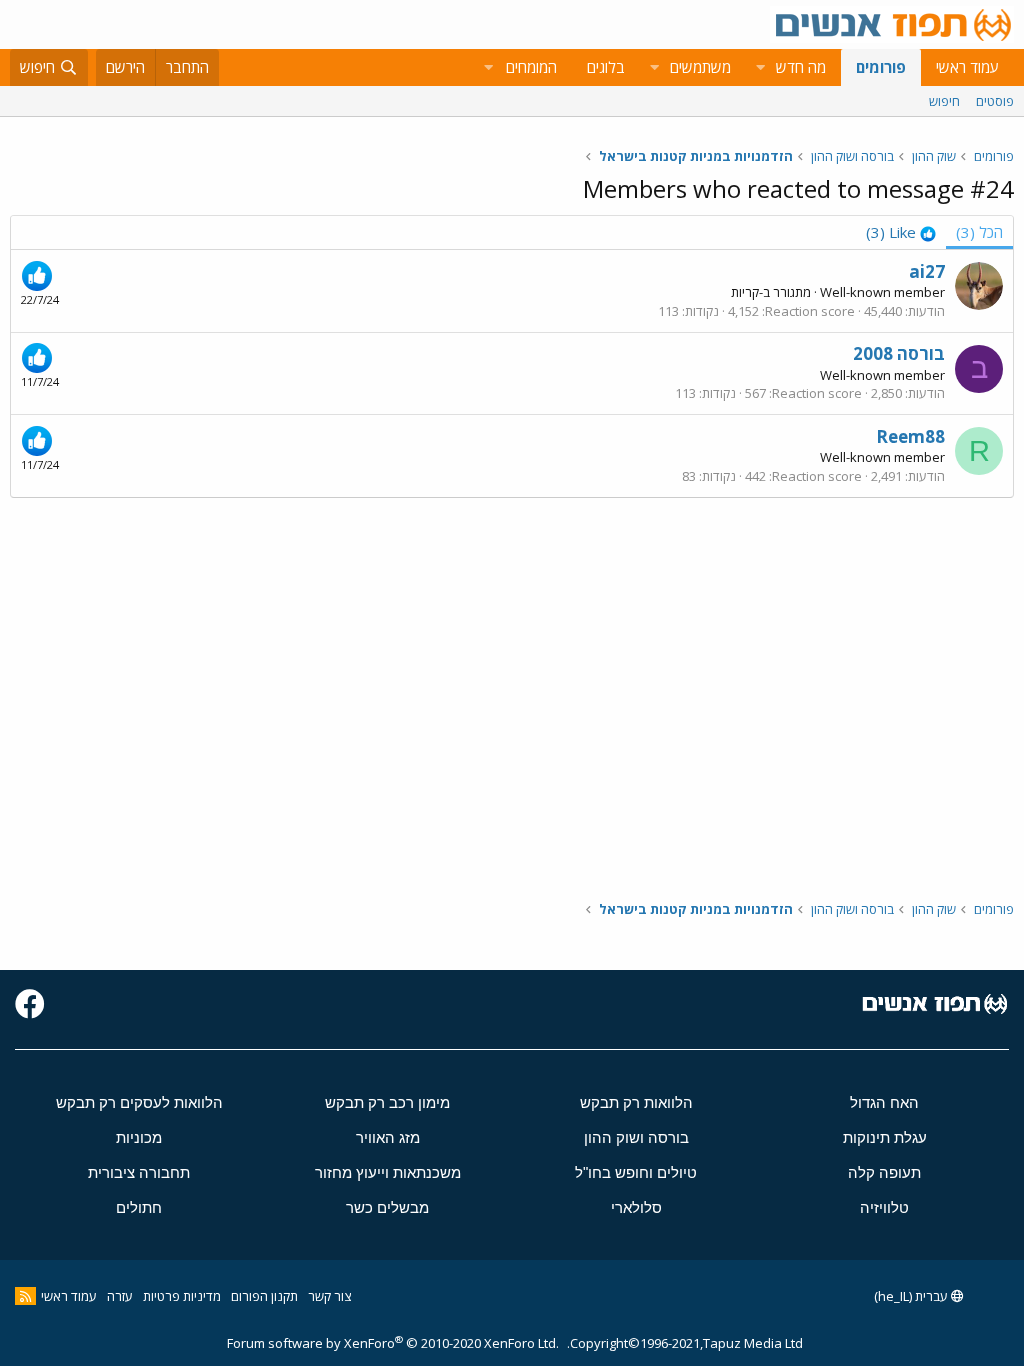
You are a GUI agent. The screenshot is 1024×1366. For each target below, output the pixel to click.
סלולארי (636, 1207)
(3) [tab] (979, 232)
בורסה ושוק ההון (636, 1137)
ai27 (927, 271)
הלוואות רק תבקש (636, 1102)
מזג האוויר (388, 1137)
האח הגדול (884, 1102)
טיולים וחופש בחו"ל (636, 1172)
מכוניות (139, 1137)
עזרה (120, 1296)
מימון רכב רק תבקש (387, 1102)
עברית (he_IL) (912, 1296)
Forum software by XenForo (393, 1343)
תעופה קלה (884, 1172)
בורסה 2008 (899, 353)
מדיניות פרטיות (182, 1296)
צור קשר (329, 1296)
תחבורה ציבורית (139, 1172)
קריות (745, 292)
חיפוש (944, 101)
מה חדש (801, 67)
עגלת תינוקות (885, 1137)
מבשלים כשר (387, 1207)
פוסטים (995, 101)
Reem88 (910, 436)
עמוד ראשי (967, 67)
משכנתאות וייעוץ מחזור (388, 1172)
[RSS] (25, 1296)
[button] (760, 67)
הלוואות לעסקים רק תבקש (139, 1102)
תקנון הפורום (264, 1296)
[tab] (901, 232)
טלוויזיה (884, 1207)
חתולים (139, 1207)
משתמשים (700, 67)
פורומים (881, 67)
